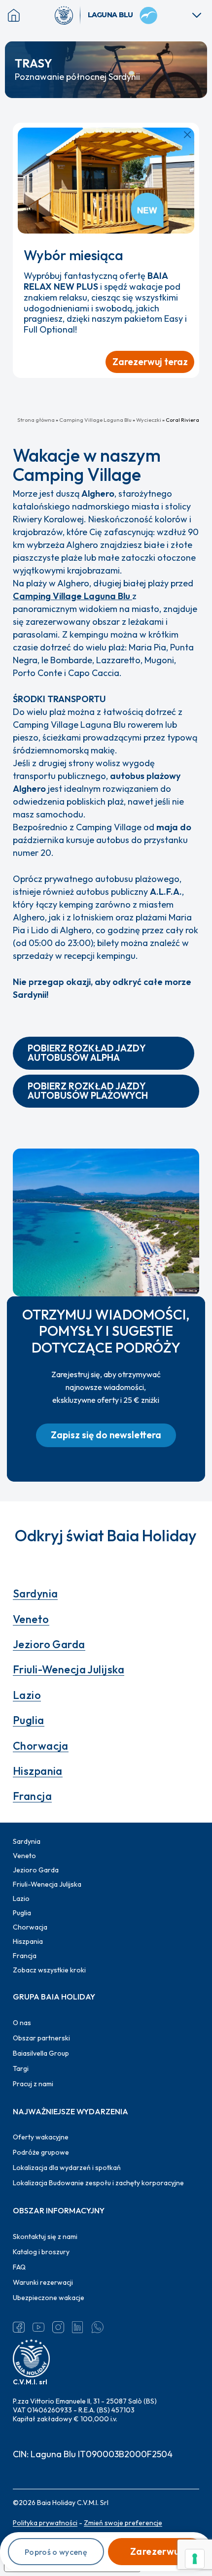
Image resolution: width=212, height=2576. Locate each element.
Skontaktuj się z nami (45, 2237)
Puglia (29, 1720)
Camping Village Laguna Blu (95, 420)
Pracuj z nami (33, 2084)
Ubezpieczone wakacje (49, 2298)
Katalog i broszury (41, 2252)
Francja (32, 1796)
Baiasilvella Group (41, 2053)
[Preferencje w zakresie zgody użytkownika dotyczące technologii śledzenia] (195, 2559)
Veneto (31, 1619)
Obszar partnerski (41, 2038)
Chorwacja (41, 1746)
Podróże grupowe (41, 2152)
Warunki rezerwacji (43, 2282)
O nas (22, 2023)
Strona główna (36, 420)
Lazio (27, 1695)
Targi (21, 2068)
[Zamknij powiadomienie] (187, 135)
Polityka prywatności (45, 2523)
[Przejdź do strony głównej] (68, 15)
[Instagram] (58, 2327)
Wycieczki (149, 420)
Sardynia (35, 1593)
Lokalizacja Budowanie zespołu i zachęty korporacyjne (98, 2183)
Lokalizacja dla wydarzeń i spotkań (67, 2168)
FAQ (19, 2267)
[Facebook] (19, 2327)
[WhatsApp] (98, 2327)
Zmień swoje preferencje (123, 2523)
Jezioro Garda (49, 1644)
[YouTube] (38, 2327)
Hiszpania (38, 1771)
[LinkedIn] (78, 2327)
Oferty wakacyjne (41, 2137)
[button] (104, 1053)
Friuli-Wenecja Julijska (69, 1669)
